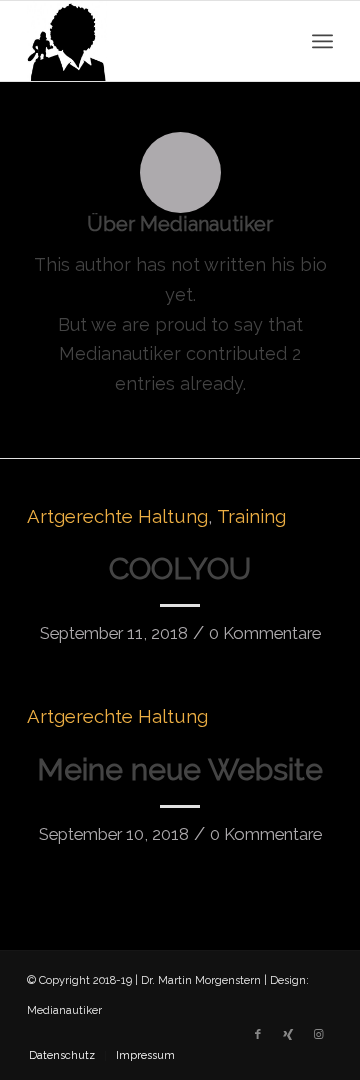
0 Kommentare (265, 633)
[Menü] (322, 41)
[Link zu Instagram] (318, 1035)
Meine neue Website (180, 769)
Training (251, 516)
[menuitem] (62, 1056)
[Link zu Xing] (288, 1035)
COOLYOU (180, 568)
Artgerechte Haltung (117, 516)
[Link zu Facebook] (258, 1035)
